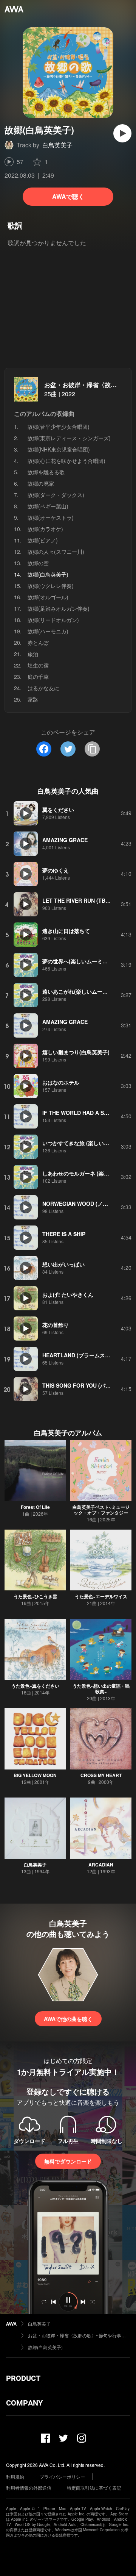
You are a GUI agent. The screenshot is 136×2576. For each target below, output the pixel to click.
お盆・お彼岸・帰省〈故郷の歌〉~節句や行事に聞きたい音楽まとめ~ (79, 2335)
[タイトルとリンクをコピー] (92, 749)
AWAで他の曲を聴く (68, 2019)
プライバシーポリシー (62, 2477)
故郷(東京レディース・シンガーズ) (69, 438)
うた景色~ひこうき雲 (35, 1596)
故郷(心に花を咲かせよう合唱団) (66, 461)
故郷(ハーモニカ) (48, 631)
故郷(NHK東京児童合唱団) (59, 449)
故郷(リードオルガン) (53, 620)
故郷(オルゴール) (48, 597)
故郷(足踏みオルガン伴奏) (59, 608)
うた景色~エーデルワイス (101, 1596)
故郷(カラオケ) (45, 529)
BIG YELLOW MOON (35, 1775)
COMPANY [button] (24, 2403)
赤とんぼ (38, 642)
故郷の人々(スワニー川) (56, 552)
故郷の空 (38, 563)
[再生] (122, 133)
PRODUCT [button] (23, 2378)
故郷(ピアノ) (43, 540)
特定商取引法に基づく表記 (94, 2488)
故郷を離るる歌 (46, 472)
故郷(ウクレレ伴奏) (51, 586)
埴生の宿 (38, 665)
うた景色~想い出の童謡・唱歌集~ (101, 1689)
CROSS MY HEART (101, 1775)
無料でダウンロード (68, 2161)
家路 (33, 699)
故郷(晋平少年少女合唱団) (59, 427)
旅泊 (33, 654)
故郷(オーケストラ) (51, 517)
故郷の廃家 (41, 483)
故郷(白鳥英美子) (45, 2347)
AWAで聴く (68, 196)
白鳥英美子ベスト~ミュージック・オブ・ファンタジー (101, 1510)
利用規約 (15, 2477)
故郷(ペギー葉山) (48, 506)
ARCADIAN (101, 1865)
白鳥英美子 (57, 145)
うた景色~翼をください (35, 1686)
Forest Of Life (35, 1507)
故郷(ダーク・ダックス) (56, 495)
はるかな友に (43, 688)
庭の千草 (38, 677)
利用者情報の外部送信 (29, 2488)
